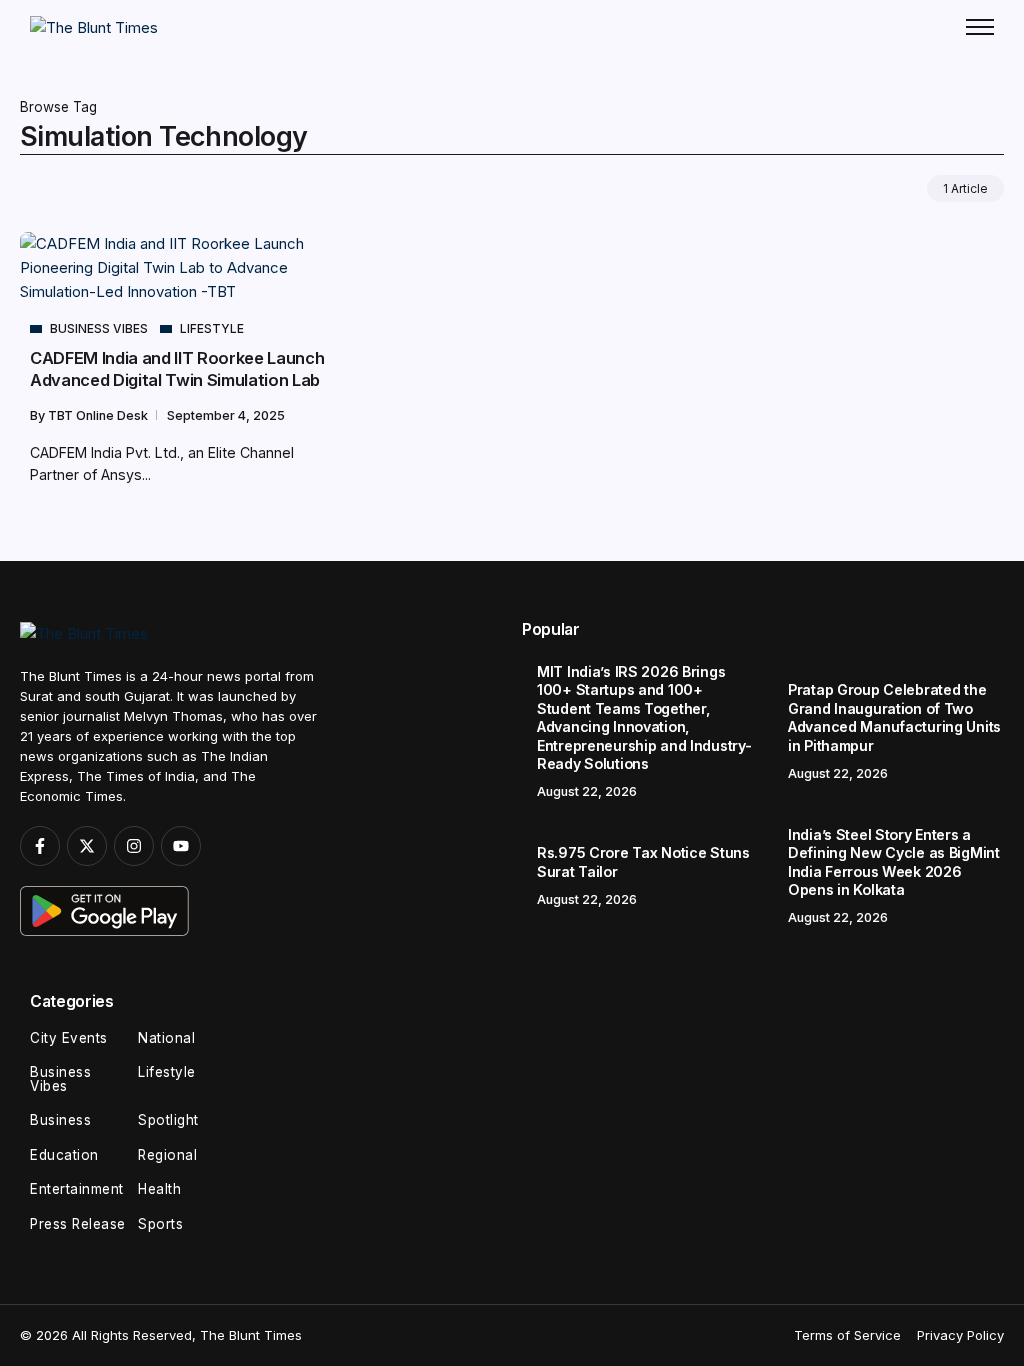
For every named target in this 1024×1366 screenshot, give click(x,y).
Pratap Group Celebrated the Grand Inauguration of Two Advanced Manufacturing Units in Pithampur (894, 717)
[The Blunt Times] (94, 26)
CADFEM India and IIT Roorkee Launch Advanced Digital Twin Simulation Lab (177, 368)
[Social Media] (40, 846)
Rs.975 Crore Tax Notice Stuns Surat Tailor (643, 862)
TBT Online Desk (99, 415)
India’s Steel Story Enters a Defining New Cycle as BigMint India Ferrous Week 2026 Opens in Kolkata (894, 862)
